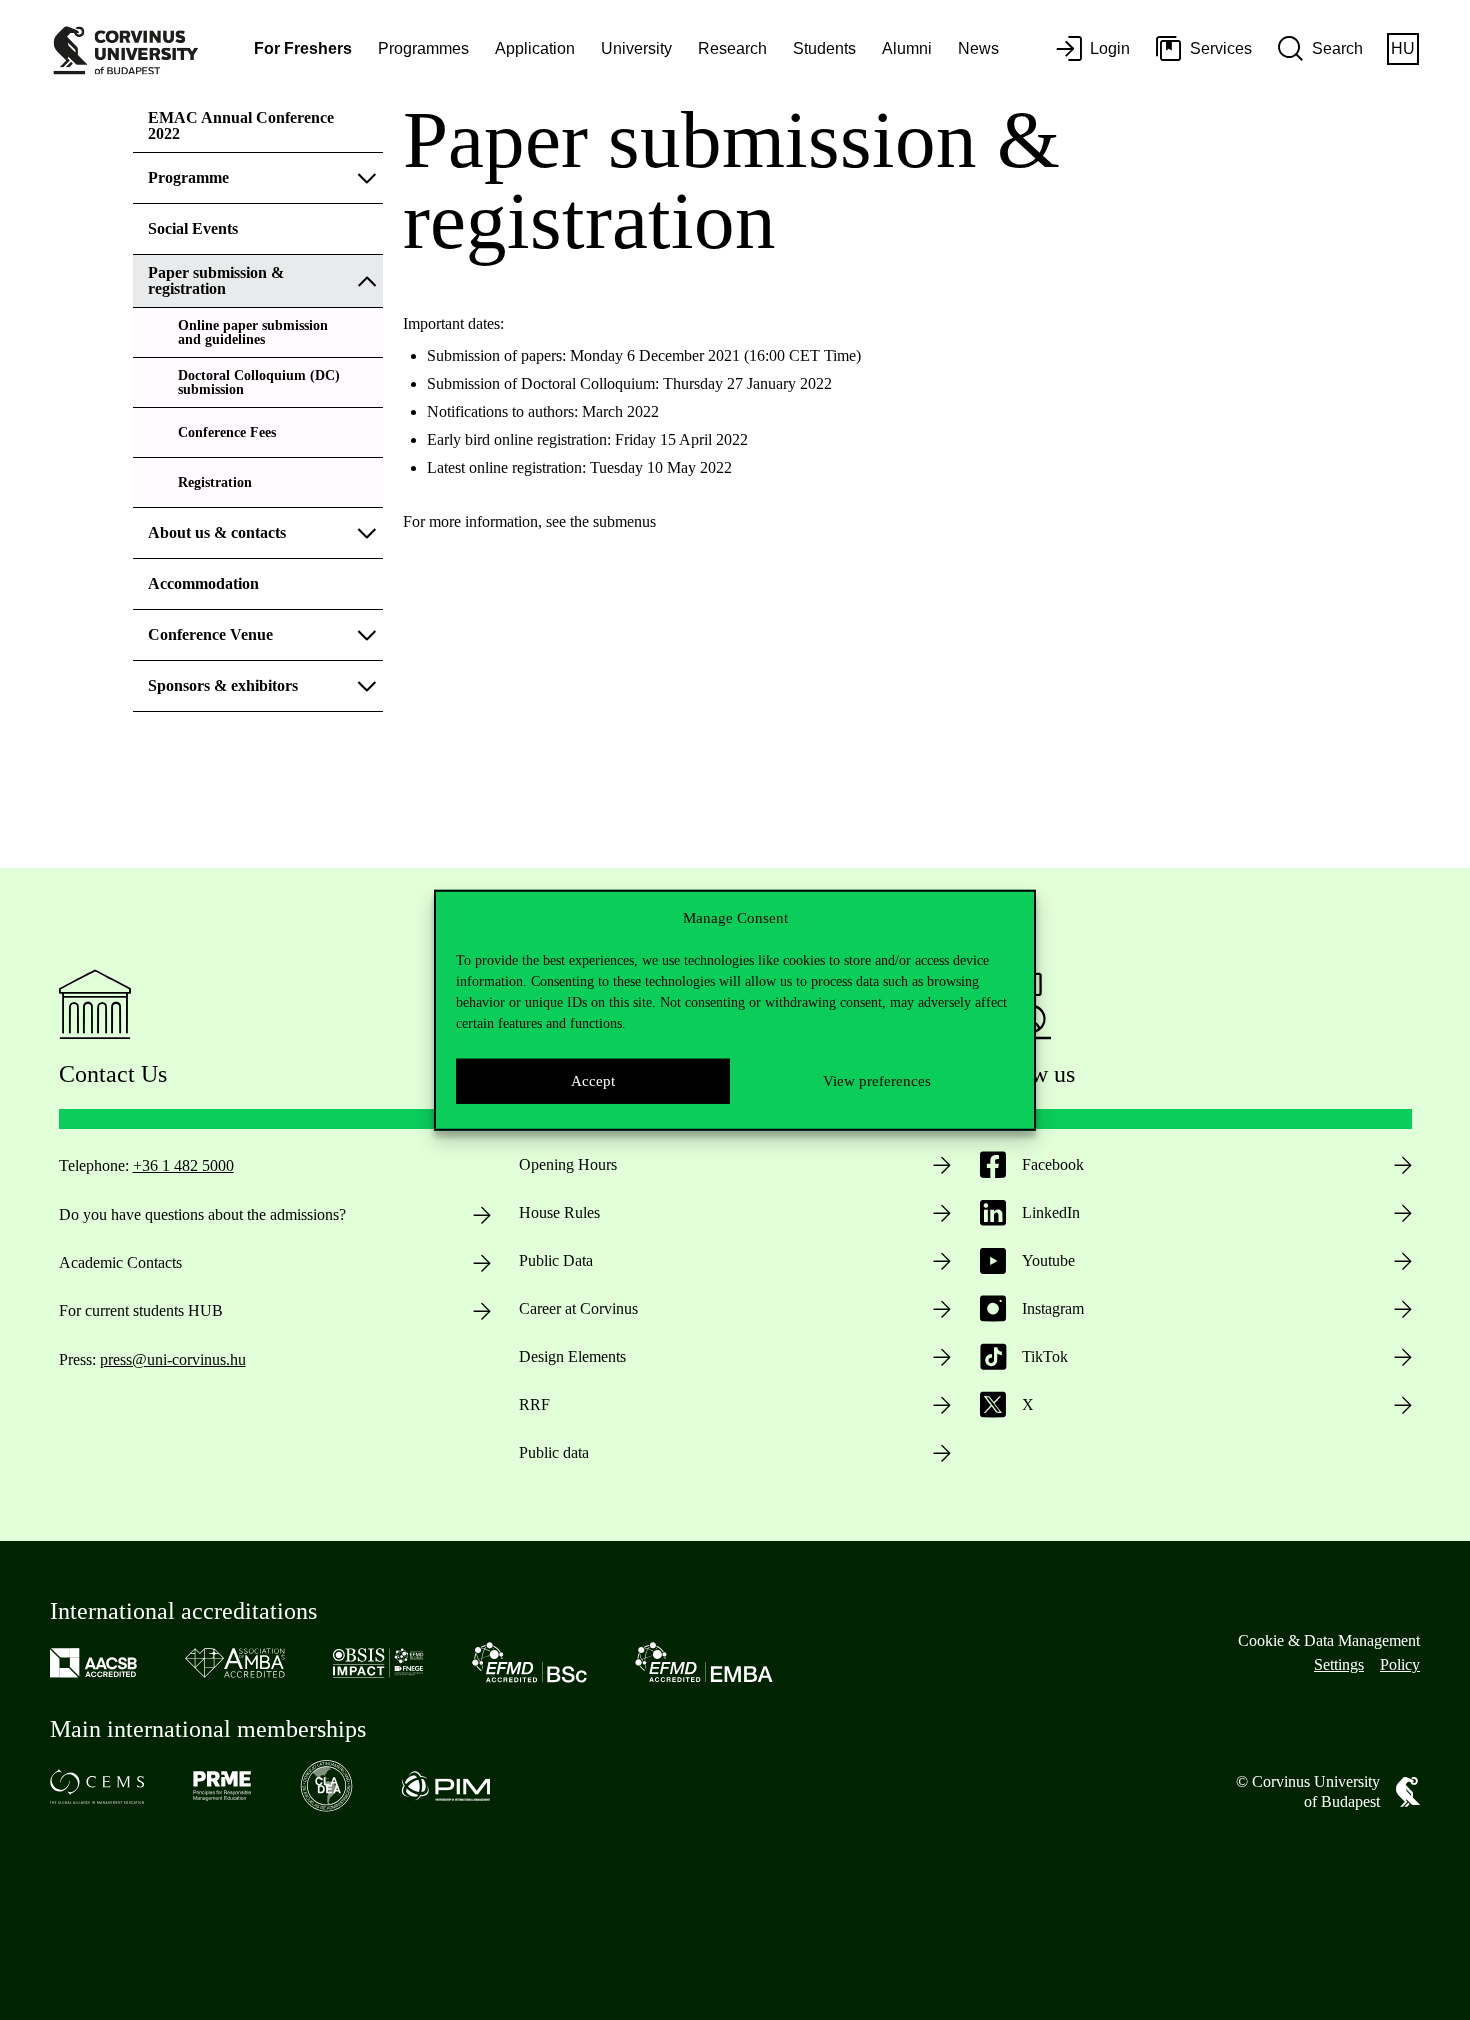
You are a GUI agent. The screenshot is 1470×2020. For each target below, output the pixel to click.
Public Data (556, 1260)
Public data (554, 1452)
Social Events (193, 228)
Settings (1339, 1664)
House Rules (559, 1212)
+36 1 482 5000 (183, 1165)
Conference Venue (210, 634)
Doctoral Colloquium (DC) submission (259, 382)
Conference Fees (227, 432)
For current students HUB (141, 1310)
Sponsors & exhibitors (223, 685)
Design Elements (572, 1356)
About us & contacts (217, 532)
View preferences (877, 1081)
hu (1403, 48)
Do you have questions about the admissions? (202, 1214)
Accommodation (203, 583)
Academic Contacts (120, 1262)
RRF (534, 1404)
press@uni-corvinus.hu (173, 1359)
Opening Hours (568, 1164)
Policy (1400, 1664)
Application (535, 48)
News (978, 48)
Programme (188, 177)
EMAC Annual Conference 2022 (241, 125)
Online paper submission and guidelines (253, 332)
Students (824, 48)
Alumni (907, 48)
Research (732, 48)
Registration (215, 482)
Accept (593, 1081)
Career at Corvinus (578, 1308)
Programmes (423, 48)
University (636, 48)
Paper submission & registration (216, 280)
